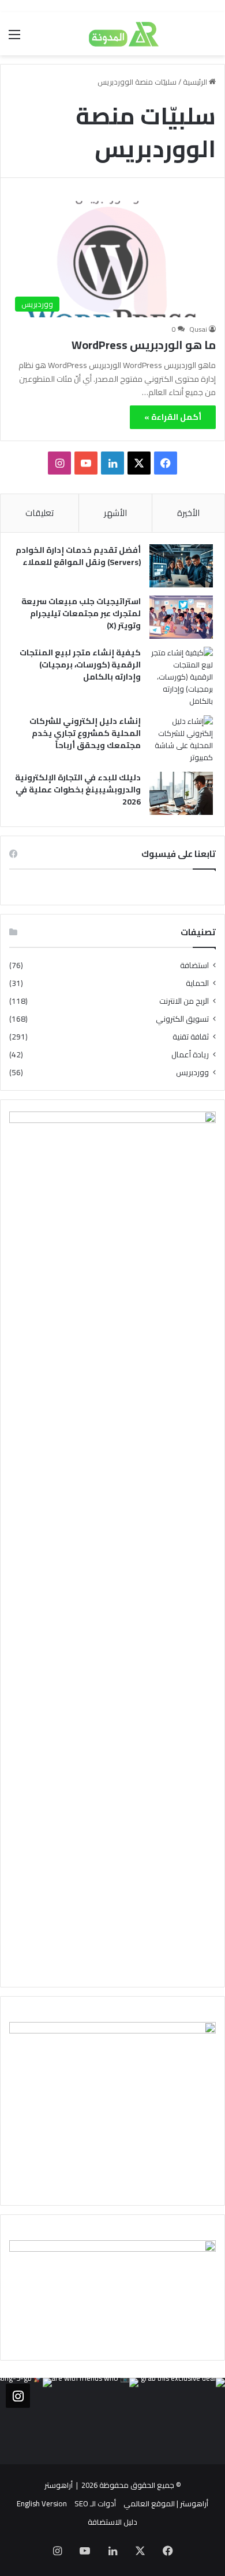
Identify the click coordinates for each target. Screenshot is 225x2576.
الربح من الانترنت (184, 1001)
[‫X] (139, 463)
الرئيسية (196, 82)
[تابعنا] (18, 2396)
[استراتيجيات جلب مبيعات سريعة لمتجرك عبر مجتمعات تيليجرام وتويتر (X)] (181, 617)
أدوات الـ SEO (95, 2503)
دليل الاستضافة (112, 2522)
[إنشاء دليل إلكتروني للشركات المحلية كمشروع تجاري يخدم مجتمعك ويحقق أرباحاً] (181, 739)
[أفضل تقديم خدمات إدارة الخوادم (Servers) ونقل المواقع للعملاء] (181, 566)
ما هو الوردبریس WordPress (144, 345)
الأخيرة (188, 513)
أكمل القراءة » (173, 417)
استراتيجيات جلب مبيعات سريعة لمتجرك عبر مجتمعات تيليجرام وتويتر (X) (81, 613)
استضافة (194, 965)
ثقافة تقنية (191, 1037)
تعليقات (40, 513)
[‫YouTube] (86, 463)
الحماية (197, 983)
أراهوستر (59, 2485)
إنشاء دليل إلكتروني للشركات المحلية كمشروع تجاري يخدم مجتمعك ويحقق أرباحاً (85, 733)
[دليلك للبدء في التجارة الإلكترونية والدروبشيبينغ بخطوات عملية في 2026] (181, 793)
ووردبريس (192, 1073)
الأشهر (115, 513)
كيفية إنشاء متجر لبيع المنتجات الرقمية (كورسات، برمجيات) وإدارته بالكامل (80, 665)
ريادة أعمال (190, 1055)
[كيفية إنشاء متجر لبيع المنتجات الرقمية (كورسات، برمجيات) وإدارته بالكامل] (181, 677)
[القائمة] (14, 38)
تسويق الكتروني (182, 1019)
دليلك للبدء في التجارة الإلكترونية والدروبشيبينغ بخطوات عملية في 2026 (78, 790)
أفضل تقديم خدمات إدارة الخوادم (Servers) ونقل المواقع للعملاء (78, 556)
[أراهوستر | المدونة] (112, 34)
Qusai (198, 329)
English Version (42, 2503)
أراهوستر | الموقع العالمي (166, 2503)
